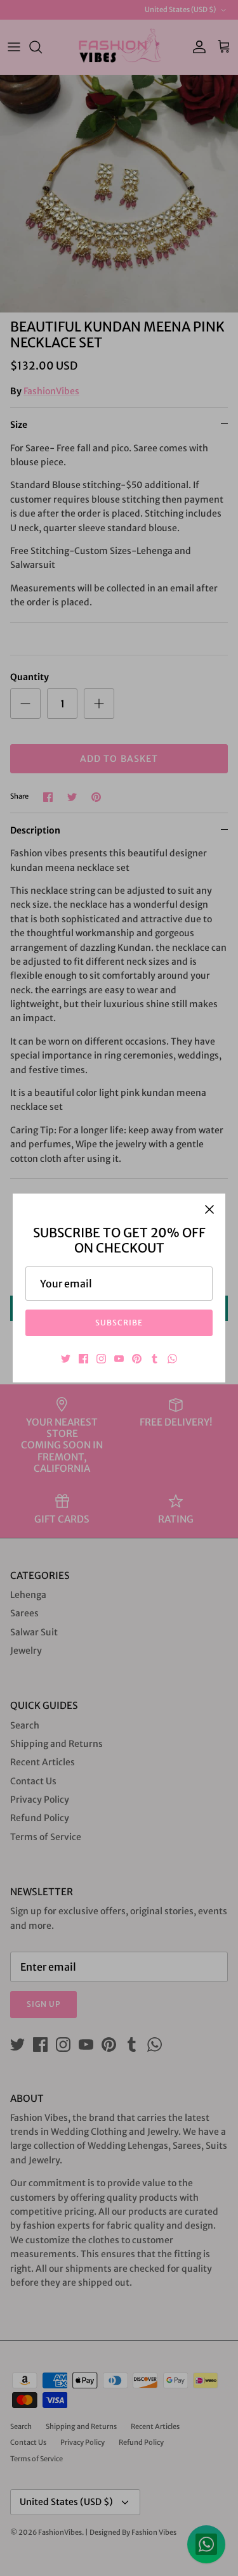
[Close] (209, 1209)
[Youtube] (119, 1359)
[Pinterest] (137, 1359)
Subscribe (119, 1323)
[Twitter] (66, 1359)
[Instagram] (101, 1359)
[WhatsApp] (172, 1359)
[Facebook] (83, 1359)
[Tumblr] (155, 1359)
